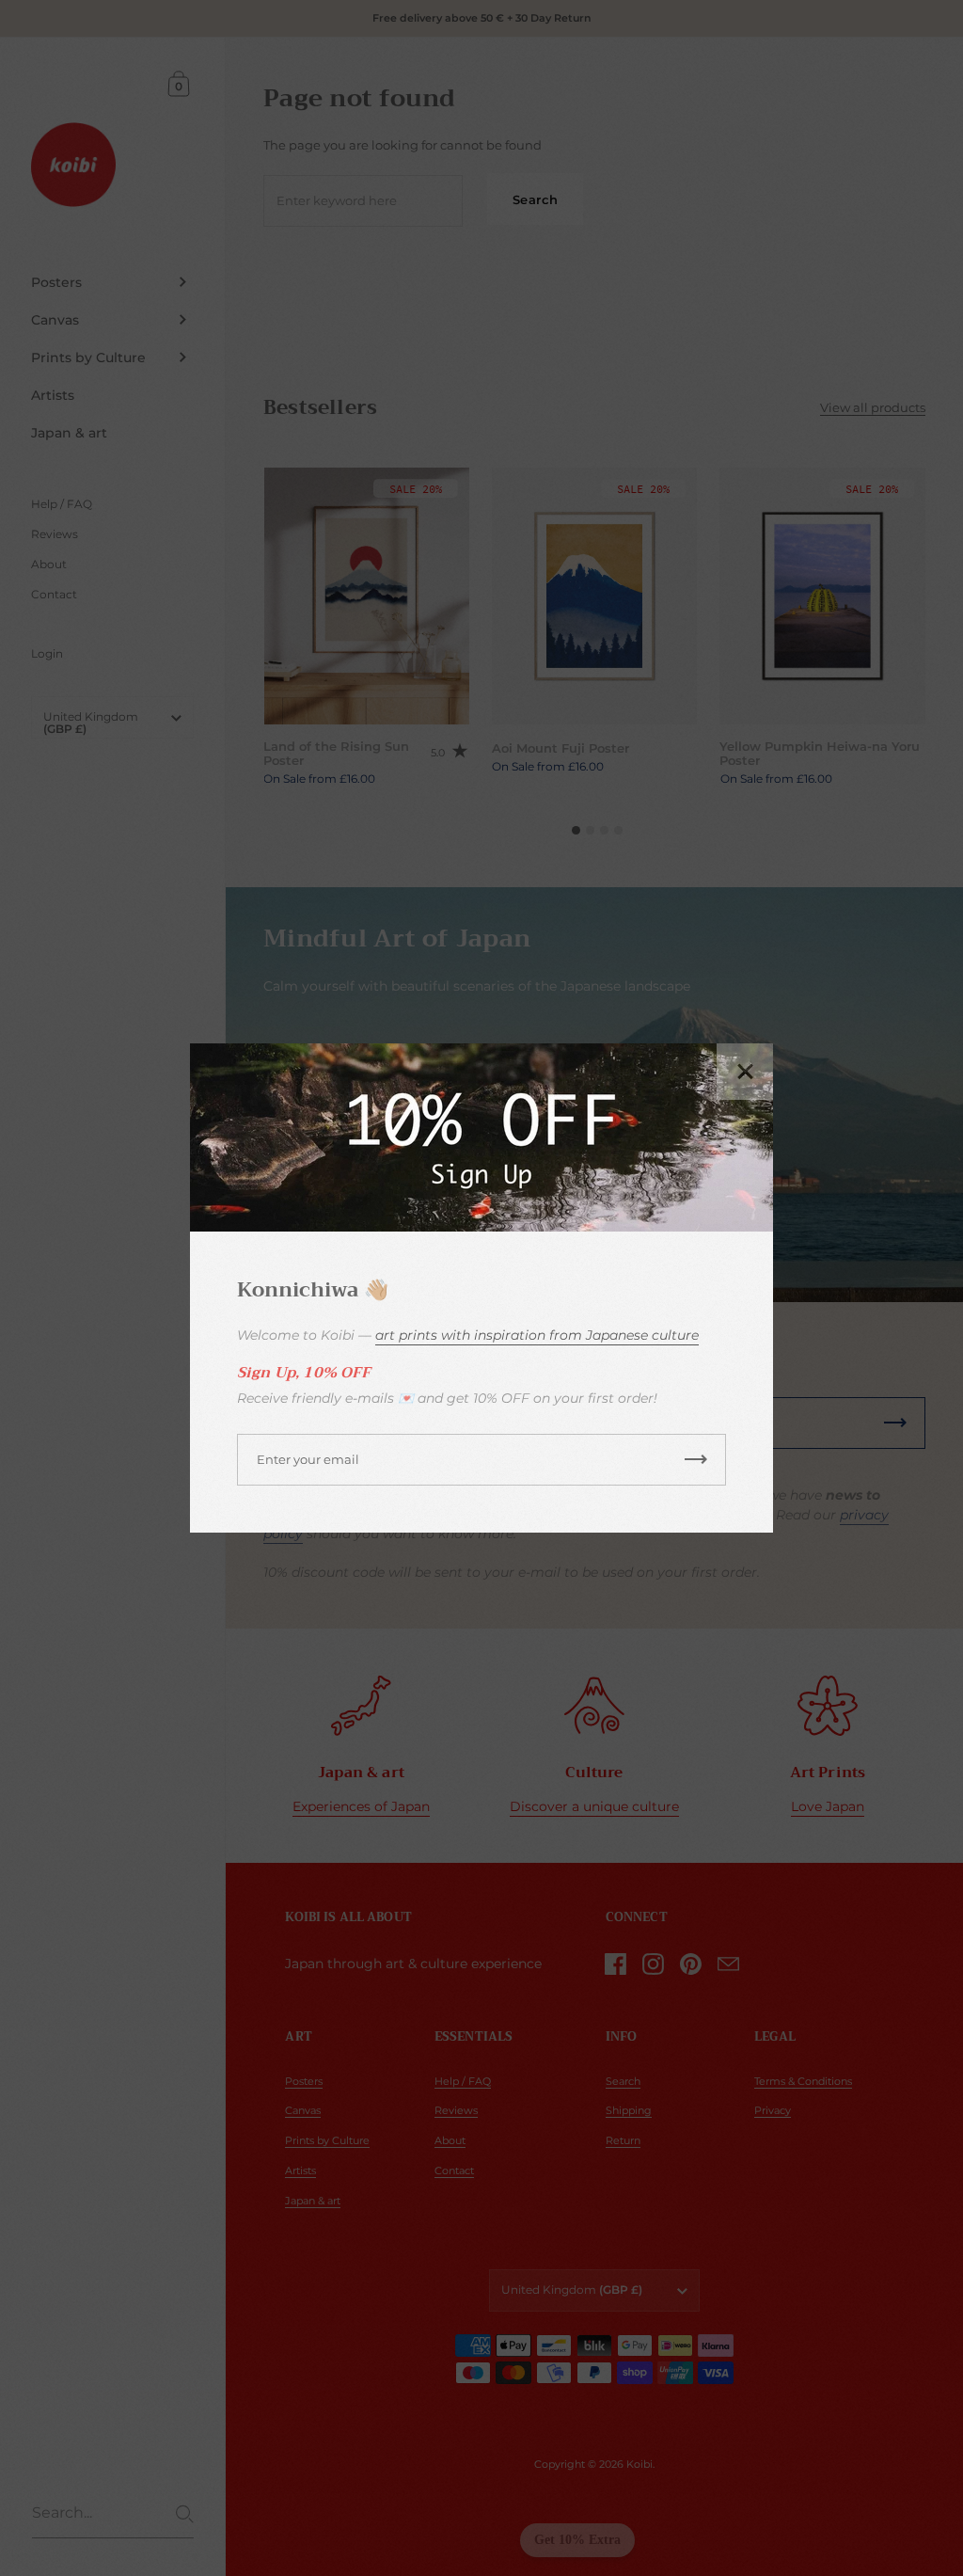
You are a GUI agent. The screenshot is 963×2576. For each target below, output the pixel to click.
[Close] (745, 1072)
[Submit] (696, 1460)
